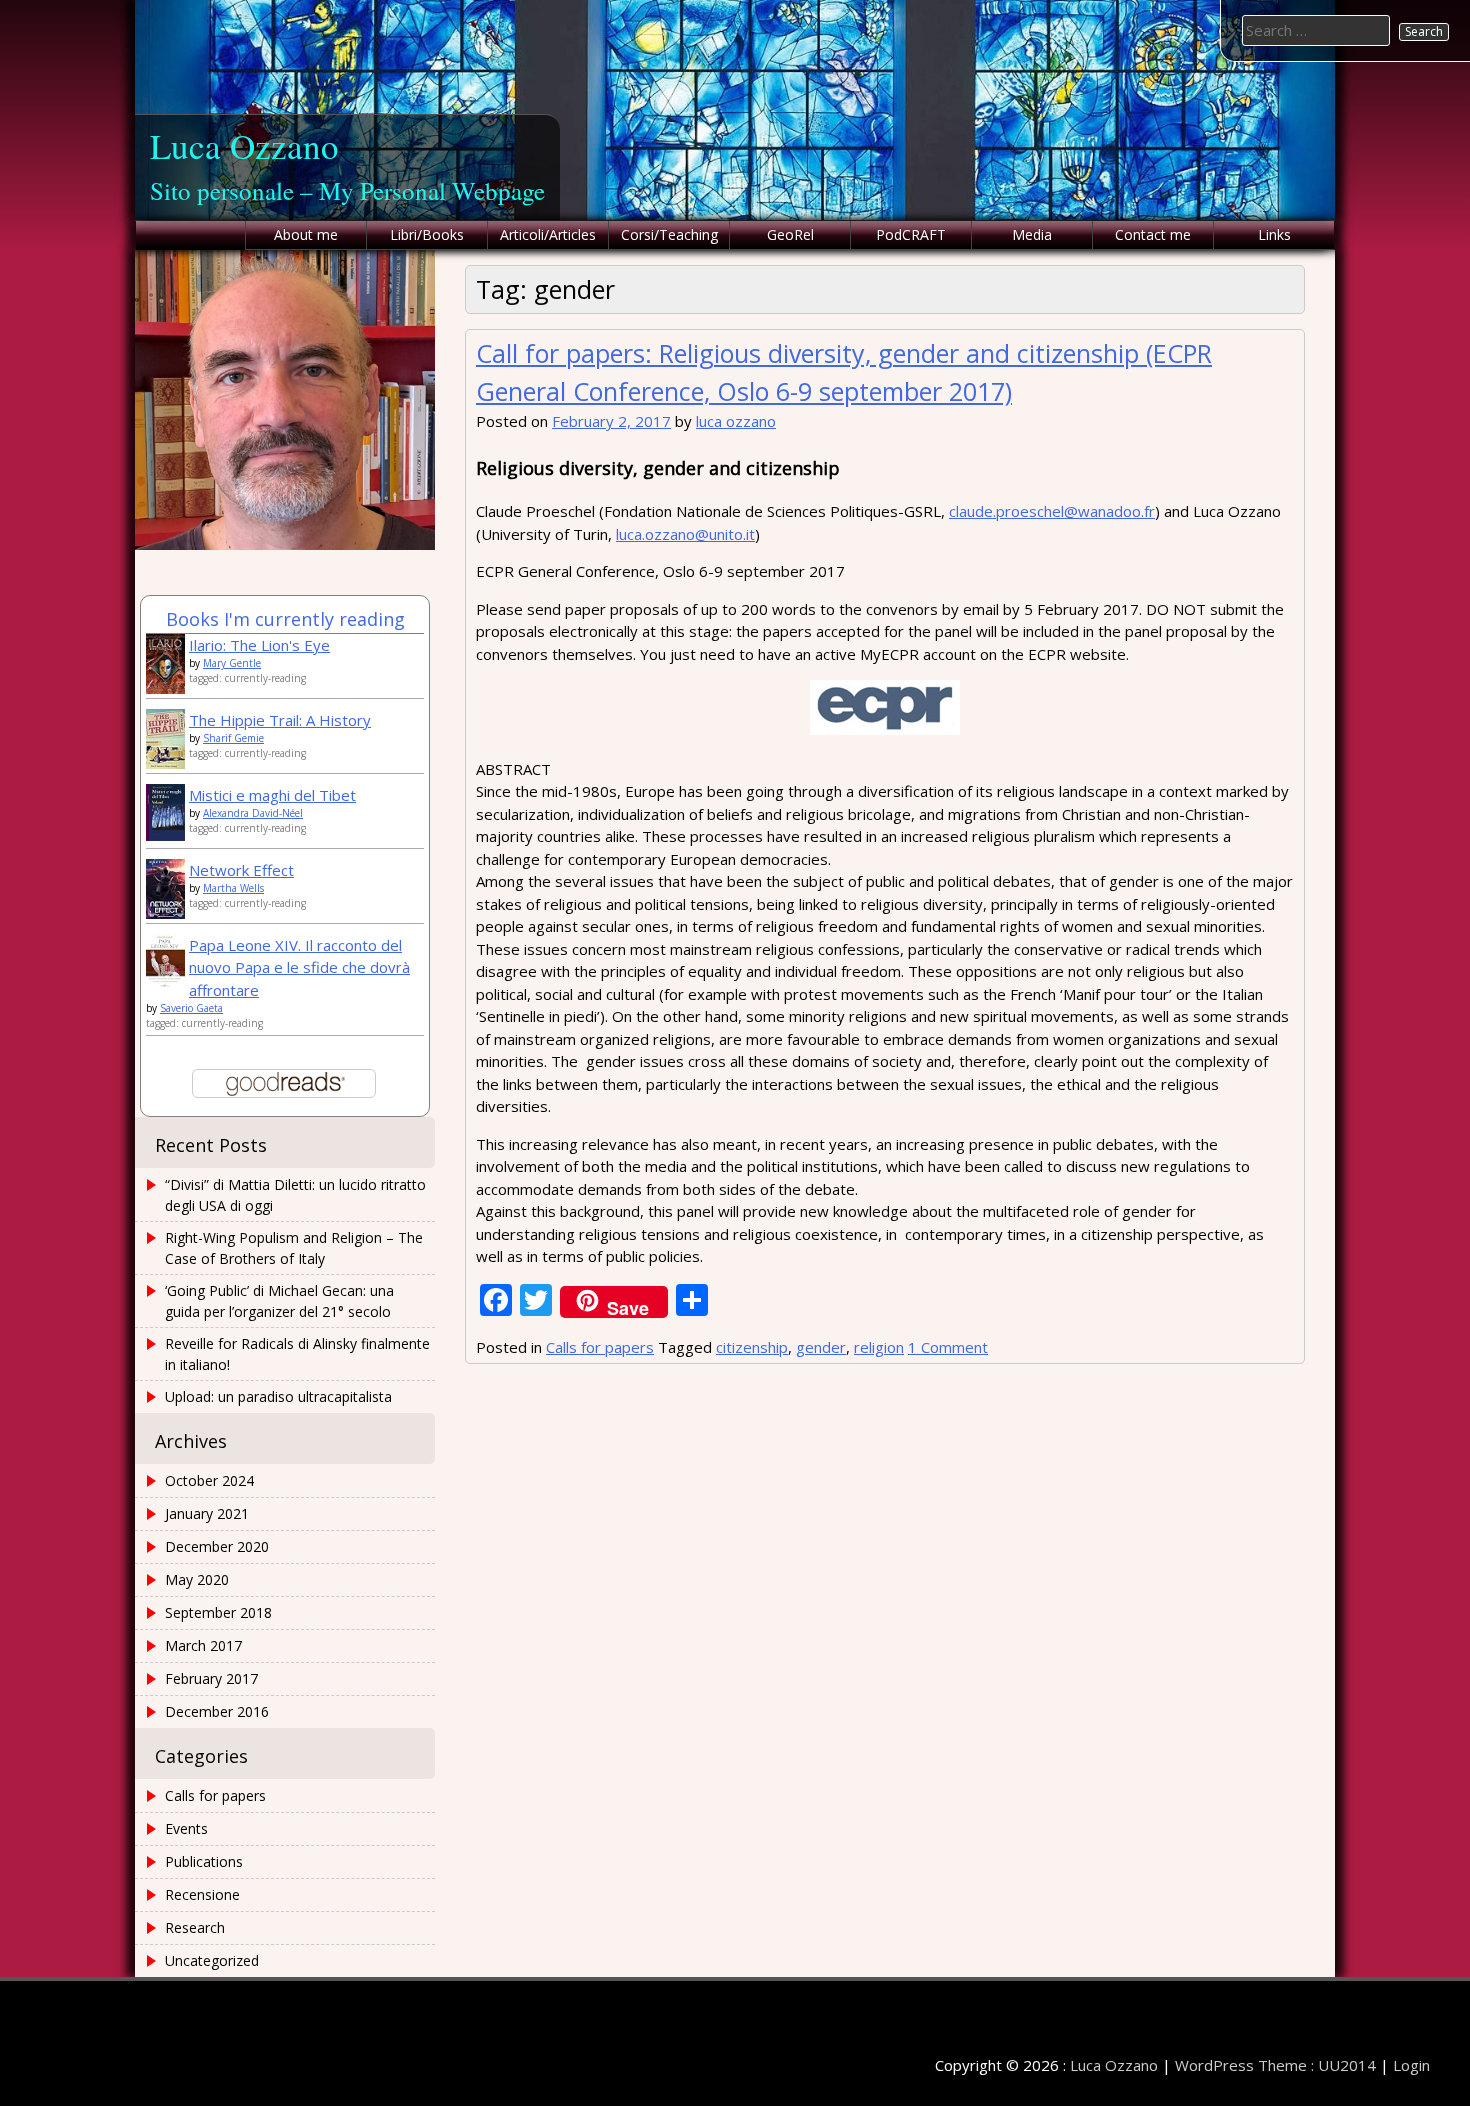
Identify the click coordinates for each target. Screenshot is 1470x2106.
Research (195, 1927)
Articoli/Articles (548, 234)
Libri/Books (427, 234)
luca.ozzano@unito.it (685, 534)
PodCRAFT (911, 234)
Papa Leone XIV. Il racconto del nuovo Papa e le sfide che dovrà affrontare (299, 967)
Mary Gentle (232, 663)
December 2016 (217, 1711)
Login (1411, 2065)
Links (1274, 234)
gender (821, 1347)
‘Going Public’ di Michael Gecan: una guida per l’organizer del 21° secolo (279, 1301)
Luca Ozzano (244, 145)
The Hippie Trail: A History (280, 720)
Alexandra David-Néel (253, 813)
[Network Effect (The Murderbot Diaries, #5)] (165, 914)
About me (306, 234)
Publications (204, 1861)
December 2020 (217, 1546)
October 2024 (209, 1480)
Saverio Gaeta (191, 1008)
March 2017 (203, 1645)
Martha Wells (233, 888)
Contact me (1153, 234)
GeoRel (790, 234)
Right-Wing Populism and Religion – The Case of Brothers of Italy (294, 1248)
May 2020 (197, 1579)
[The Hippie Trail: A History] (165, 764)
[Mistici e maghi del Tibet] (165, 835)
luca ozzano (736, 421)
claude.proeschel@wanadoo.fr (1052, 511)
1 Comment (948, 1347)
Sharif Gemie (233, 738)
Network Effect (241, 870)
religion (879, 1347)
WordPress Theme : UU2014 (1275, 2065)
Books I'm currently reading (285, 619)
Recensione (202, 1894)
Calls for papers (600, 1347)
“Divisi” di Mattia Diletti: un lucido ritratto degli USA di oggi (295, 1195)
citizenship (752, 1347)
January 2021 (207, 1513)
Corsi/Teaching (669, 234)
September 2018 (218, 1612)
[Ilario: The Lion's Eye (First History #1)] (165, 688)
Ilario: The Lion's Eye (259, 645)
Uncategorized (212, 1960)
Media (1032, 234)
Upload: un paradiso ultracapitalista (278, 1396)
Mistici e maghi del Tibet (272, 795)
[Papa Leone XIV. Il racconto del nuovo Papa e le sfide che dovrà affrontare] (165, 982)
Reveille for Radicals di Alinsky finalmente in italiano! (297, 1354)
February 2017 (211, 1678)
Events (186, 1828)
